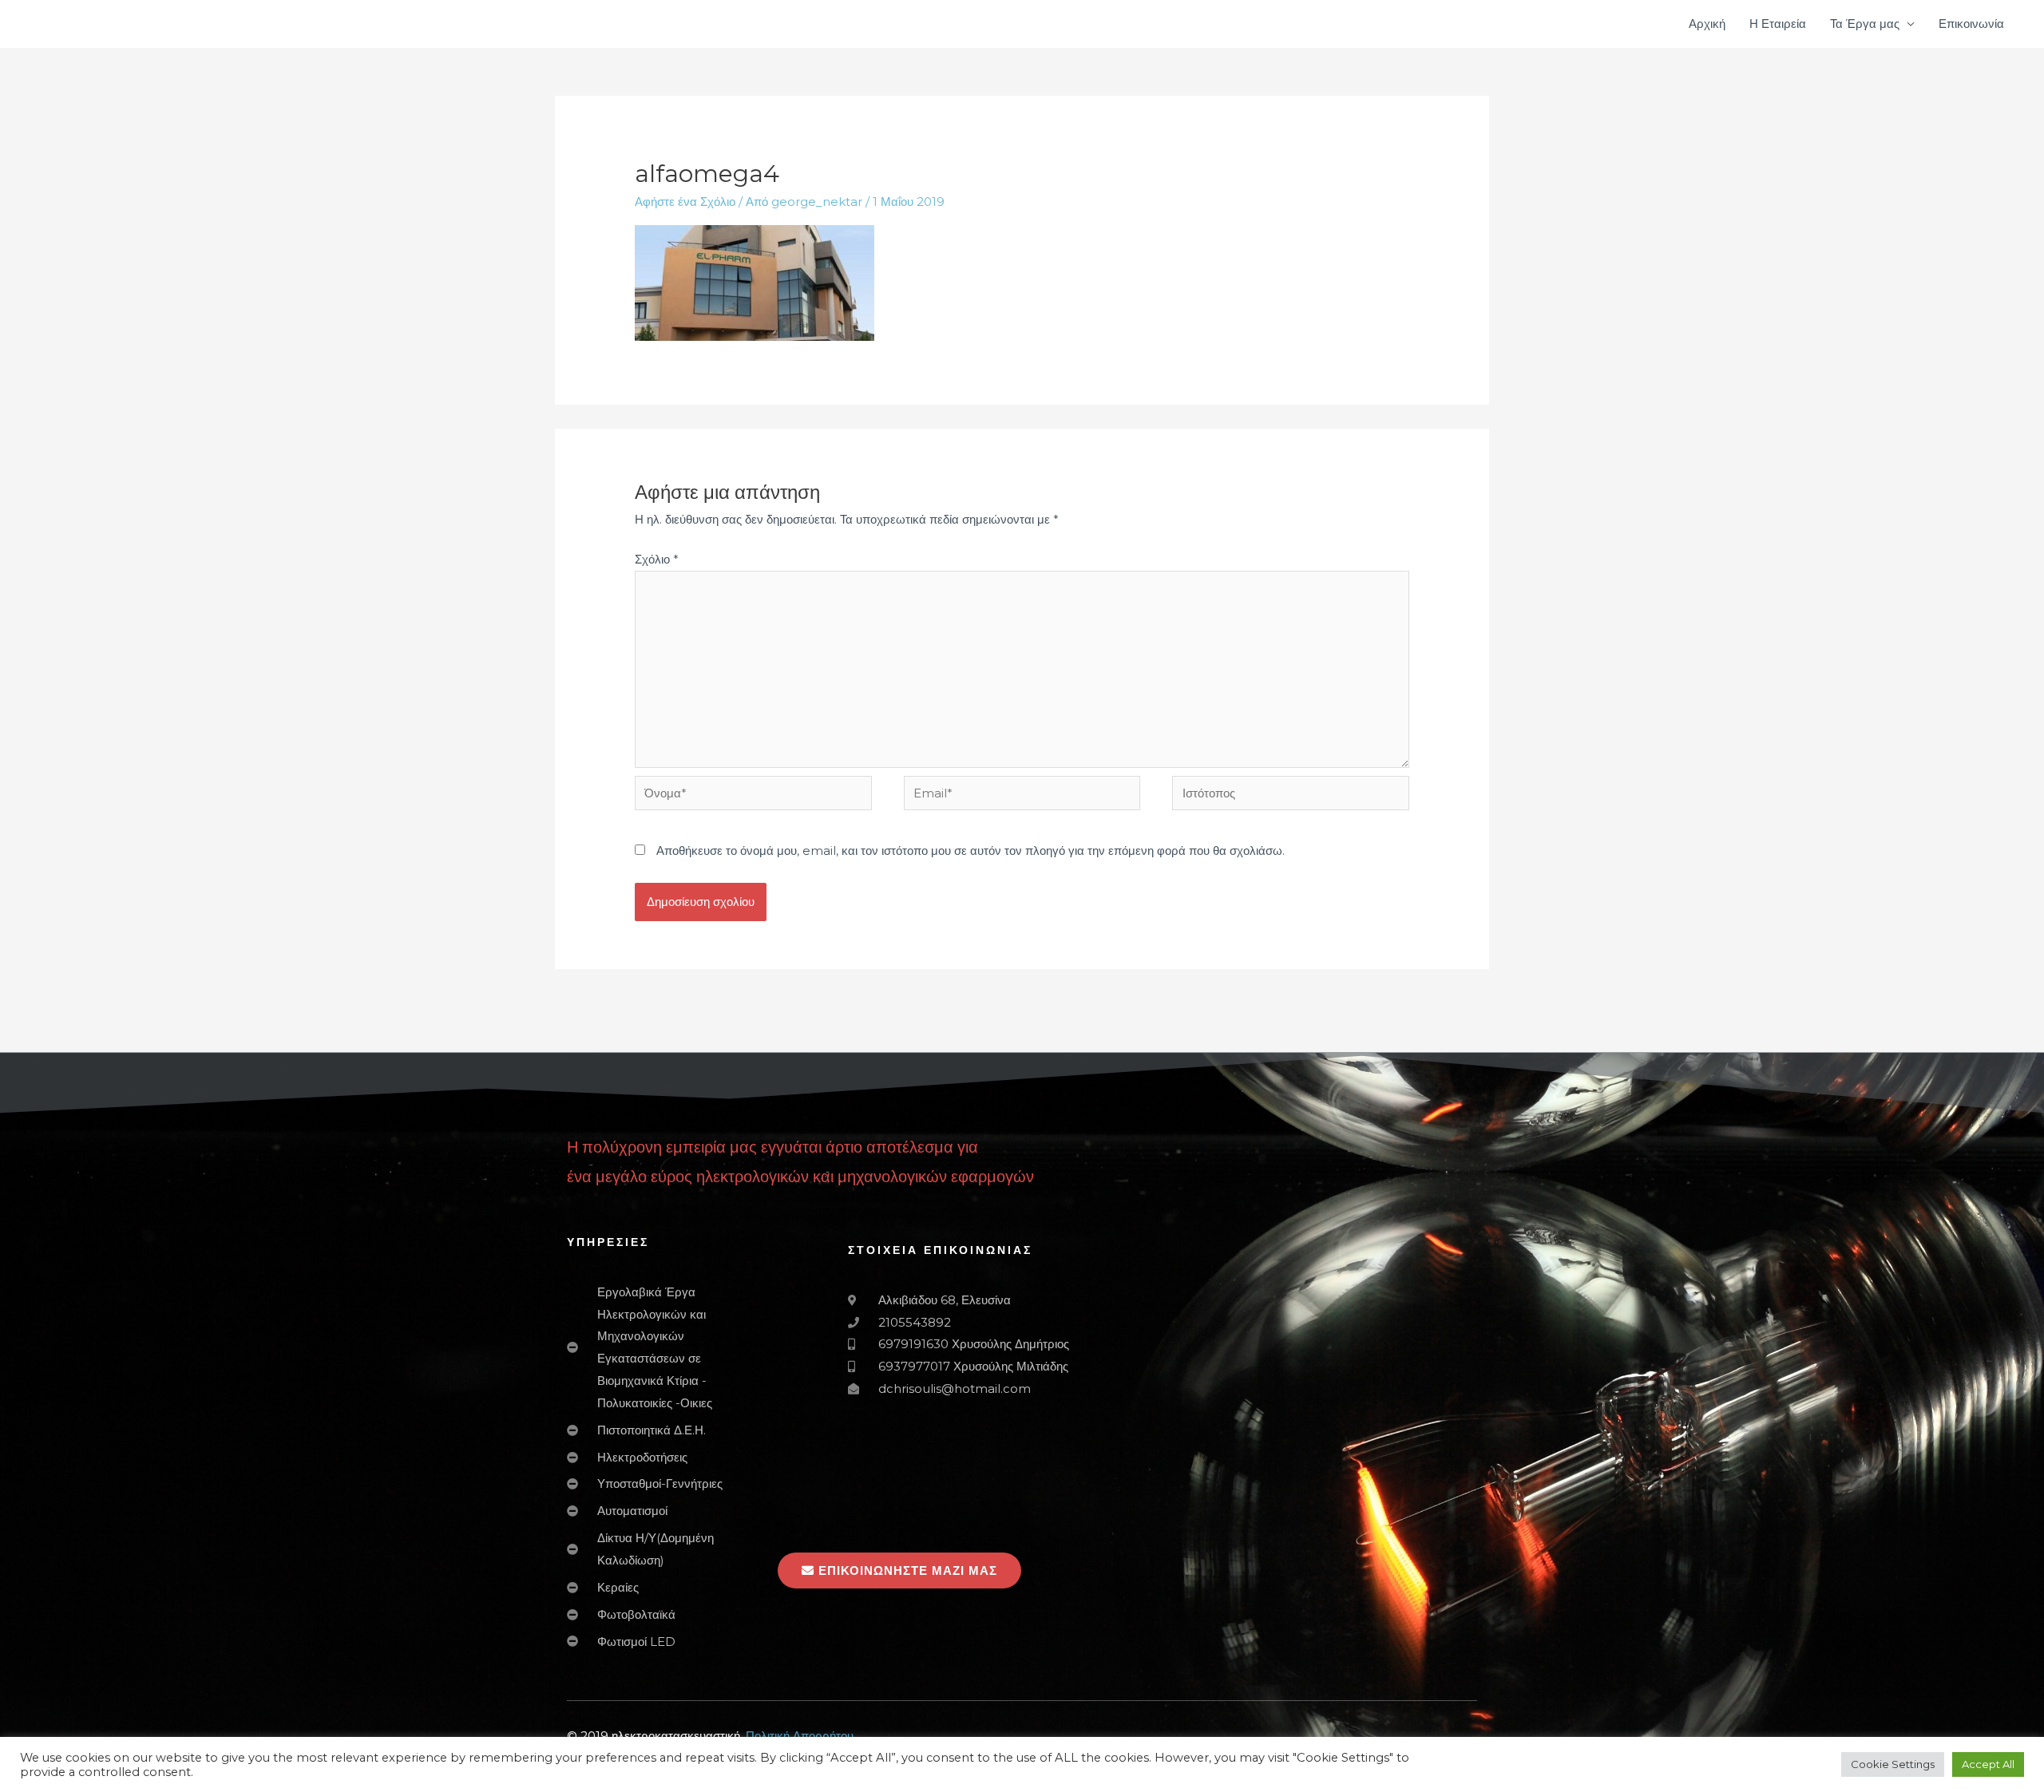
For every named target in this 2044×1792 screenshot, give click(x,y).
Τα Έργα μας (1865, 24)
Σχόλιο (657, 559)
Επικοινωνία (1971, 24)
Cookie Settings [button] (1893, 1764)
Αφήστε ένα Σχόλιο (685, 202)
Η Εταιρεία (1778, 24)
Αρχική (1707, 24)
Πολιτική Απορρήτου (800, 1736)
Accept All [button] (1988, 1764)
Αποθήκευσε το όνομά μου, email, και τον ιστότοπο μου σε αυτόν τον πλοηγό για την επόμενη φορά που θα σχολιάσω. (971, 851)
